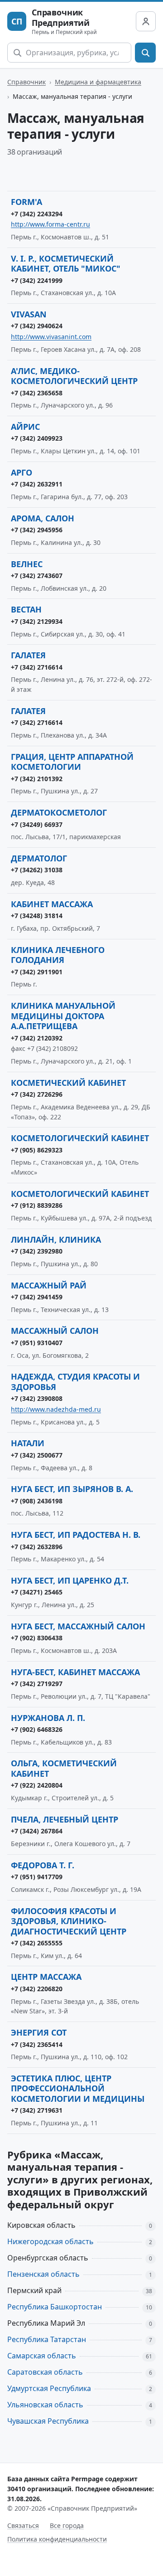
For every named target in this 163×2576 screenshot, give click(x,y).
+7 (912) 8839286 (37, 1205)
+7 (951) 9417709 (37, 1877)
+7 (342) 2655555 (37, 1943)
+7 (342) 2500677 (37, 1455)
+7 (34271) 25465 (37, 1592)
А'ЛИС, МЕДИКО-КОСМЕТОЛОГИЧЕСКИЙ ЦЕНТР (74, 376)
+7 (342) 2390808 (37, 1398)
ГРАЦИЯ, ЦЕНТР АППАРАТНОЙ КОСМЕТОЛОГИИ (72, 762)
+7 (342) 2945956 (37, 530)
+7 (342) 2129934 (37, 621)
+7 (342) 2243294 (37, 214)
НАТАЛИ (28, 1443)
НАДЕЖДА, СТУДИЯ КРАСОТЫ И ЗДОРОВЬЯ (75, 1382)
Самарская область (42, 2356)
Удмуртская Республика (49, 2388)
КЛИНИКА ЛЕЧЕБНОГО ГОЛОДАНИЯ (58, 955)
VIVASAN (29, 314)
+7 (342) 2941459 (37, 1297)
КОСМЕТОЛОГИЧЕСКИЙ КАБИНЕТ (80, 1138)
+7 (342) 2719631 (37, 2110)
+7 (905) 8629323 (37, 1150)
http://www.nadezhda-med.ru (56, 1409)
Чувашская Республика (48, 2421)
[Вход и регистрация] (146, 21)
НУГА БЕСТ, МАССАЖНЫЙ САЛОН (78, 1626)
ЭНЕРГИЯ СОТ (39, 2032)
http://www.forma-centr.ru (50, 224)
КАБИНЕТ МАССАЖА (52, 904)
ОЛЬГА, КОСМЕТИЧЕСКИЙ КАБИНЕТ (64, 1768)
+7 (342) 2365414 (37, 2044)
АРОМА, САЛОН (43, 518)
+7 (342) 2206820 (37, 1989)
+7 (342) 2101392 (37, 779)
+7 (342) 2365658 (37, 393)
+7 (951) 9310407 (37, 1343)
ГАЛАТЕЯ (28, 655)
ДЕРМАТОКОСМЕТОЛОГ (59, 812)
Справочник (26, 82)
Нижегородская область (50, 2241)
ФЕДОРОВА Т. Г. (43, 1865)
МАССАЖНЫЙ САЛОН (55, 1331)
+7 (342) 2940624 (37, 326)
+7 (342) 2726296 (37, 1094)
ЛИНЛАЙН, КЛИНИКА (56, 1239)
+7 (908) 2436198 (37, 1501)
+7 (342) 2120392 (37, 1038)
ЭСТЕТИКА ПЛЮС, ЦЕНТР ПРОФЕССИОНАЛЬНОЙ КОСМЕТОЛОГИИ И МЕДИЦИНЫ (78, 2088)
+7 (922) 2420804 (37, 1785)
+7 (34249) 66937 (37, 824)
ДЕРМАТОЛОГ (39, 858)
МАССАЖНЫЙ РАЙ (49, 1285)
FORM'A (26, 202)
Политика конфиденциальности (57, 2539)
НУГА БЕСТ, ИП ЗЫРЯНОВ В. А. (72, 1489)
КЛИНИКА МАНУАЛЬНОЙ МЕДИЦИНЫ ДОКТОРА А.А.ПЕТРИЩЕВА (63, 1016)
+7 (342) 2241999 (37, 280)
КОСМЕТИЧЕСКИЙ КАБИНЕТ (68, 1083)
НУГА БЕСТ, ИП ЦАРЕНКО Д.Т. (70, 1580)
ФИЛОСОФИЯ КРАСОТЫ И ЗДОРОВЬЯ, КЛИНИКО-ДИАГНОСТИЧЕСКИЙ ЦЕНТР (69, 1921)
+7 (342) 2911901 (37, 972)
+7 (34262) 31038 (37, 870)
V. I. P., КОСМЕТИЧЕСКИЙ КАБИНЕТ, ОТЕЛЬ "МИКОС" (66, 264)
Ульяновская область (45, 2405)
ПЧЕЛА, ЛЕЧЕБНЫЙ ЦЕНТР (65, 1819)
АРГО (22, 472)
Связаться (23, 2525)
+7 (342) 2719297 (37, 1684)
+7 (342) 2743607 (37, 576)
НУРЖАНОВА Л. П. (48, 1718)
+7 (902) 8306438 (37, 1638)
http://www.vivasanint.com (51, 337)
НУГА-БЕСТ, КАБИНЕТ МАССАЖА (75, 1672)
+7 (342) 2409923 (37, 438)
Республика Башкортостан (55, 2307)
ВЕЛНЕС (27, 564)
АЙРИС (25, 427)
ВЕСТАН (26, 609)
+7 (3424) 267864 (37, 1831)
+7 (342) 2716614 (37, 667)
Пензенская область (43, 2274)
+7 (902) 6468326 (37, 1729)
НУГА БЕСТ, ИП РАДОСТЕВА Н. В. (76, 1535)
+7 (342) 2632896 (37, 1547)
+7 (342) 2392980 (37, 1251)
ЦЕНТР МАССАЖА (46, 1977)
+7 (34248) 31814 (37, 916)
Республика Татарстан (47, 2339)
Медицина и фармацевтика (98, 82)
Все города (67, 2525)
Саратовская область (45, 2372)
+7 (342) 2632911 (37, 484)
